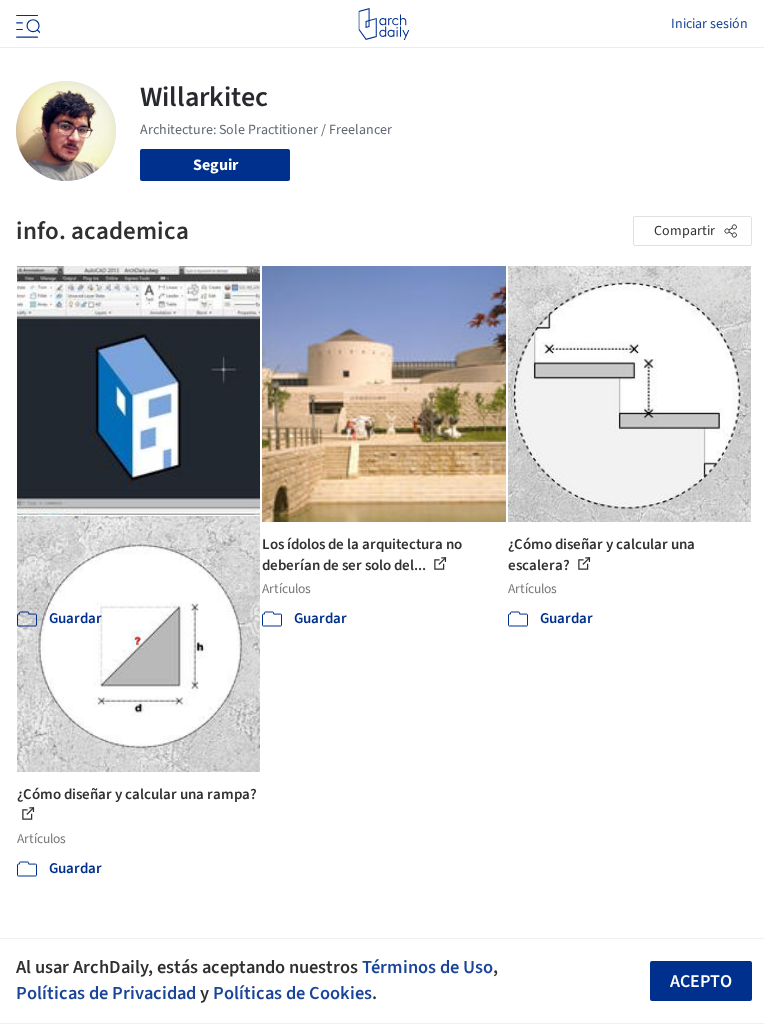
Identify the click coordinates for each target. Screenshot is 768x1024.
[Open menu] (26, 24)
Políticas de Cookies (292, 993)
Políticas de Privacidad (106, 993)
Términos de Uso (427, 967)
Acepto (701, 981)
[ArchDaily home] (383, 24)
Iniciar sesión (709, 24)
